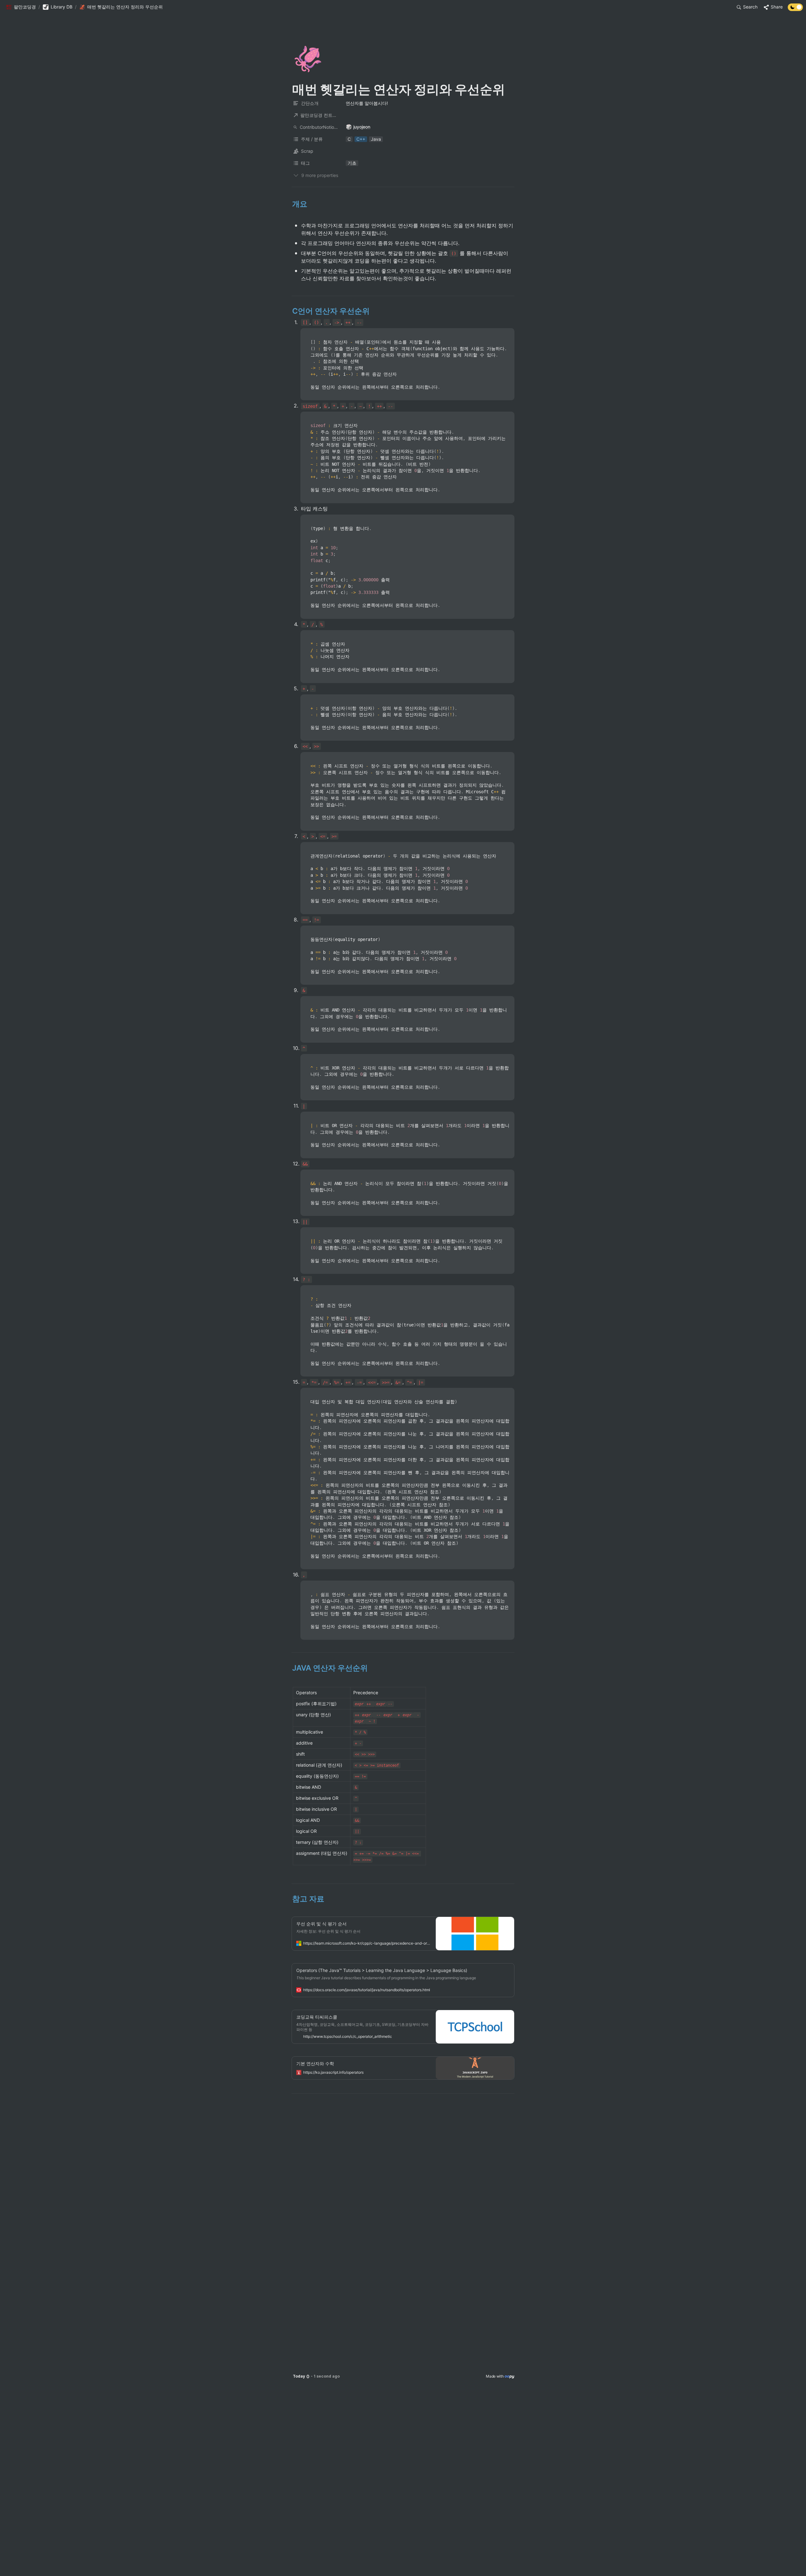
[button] (21, 7)
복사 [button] (507, 333)
